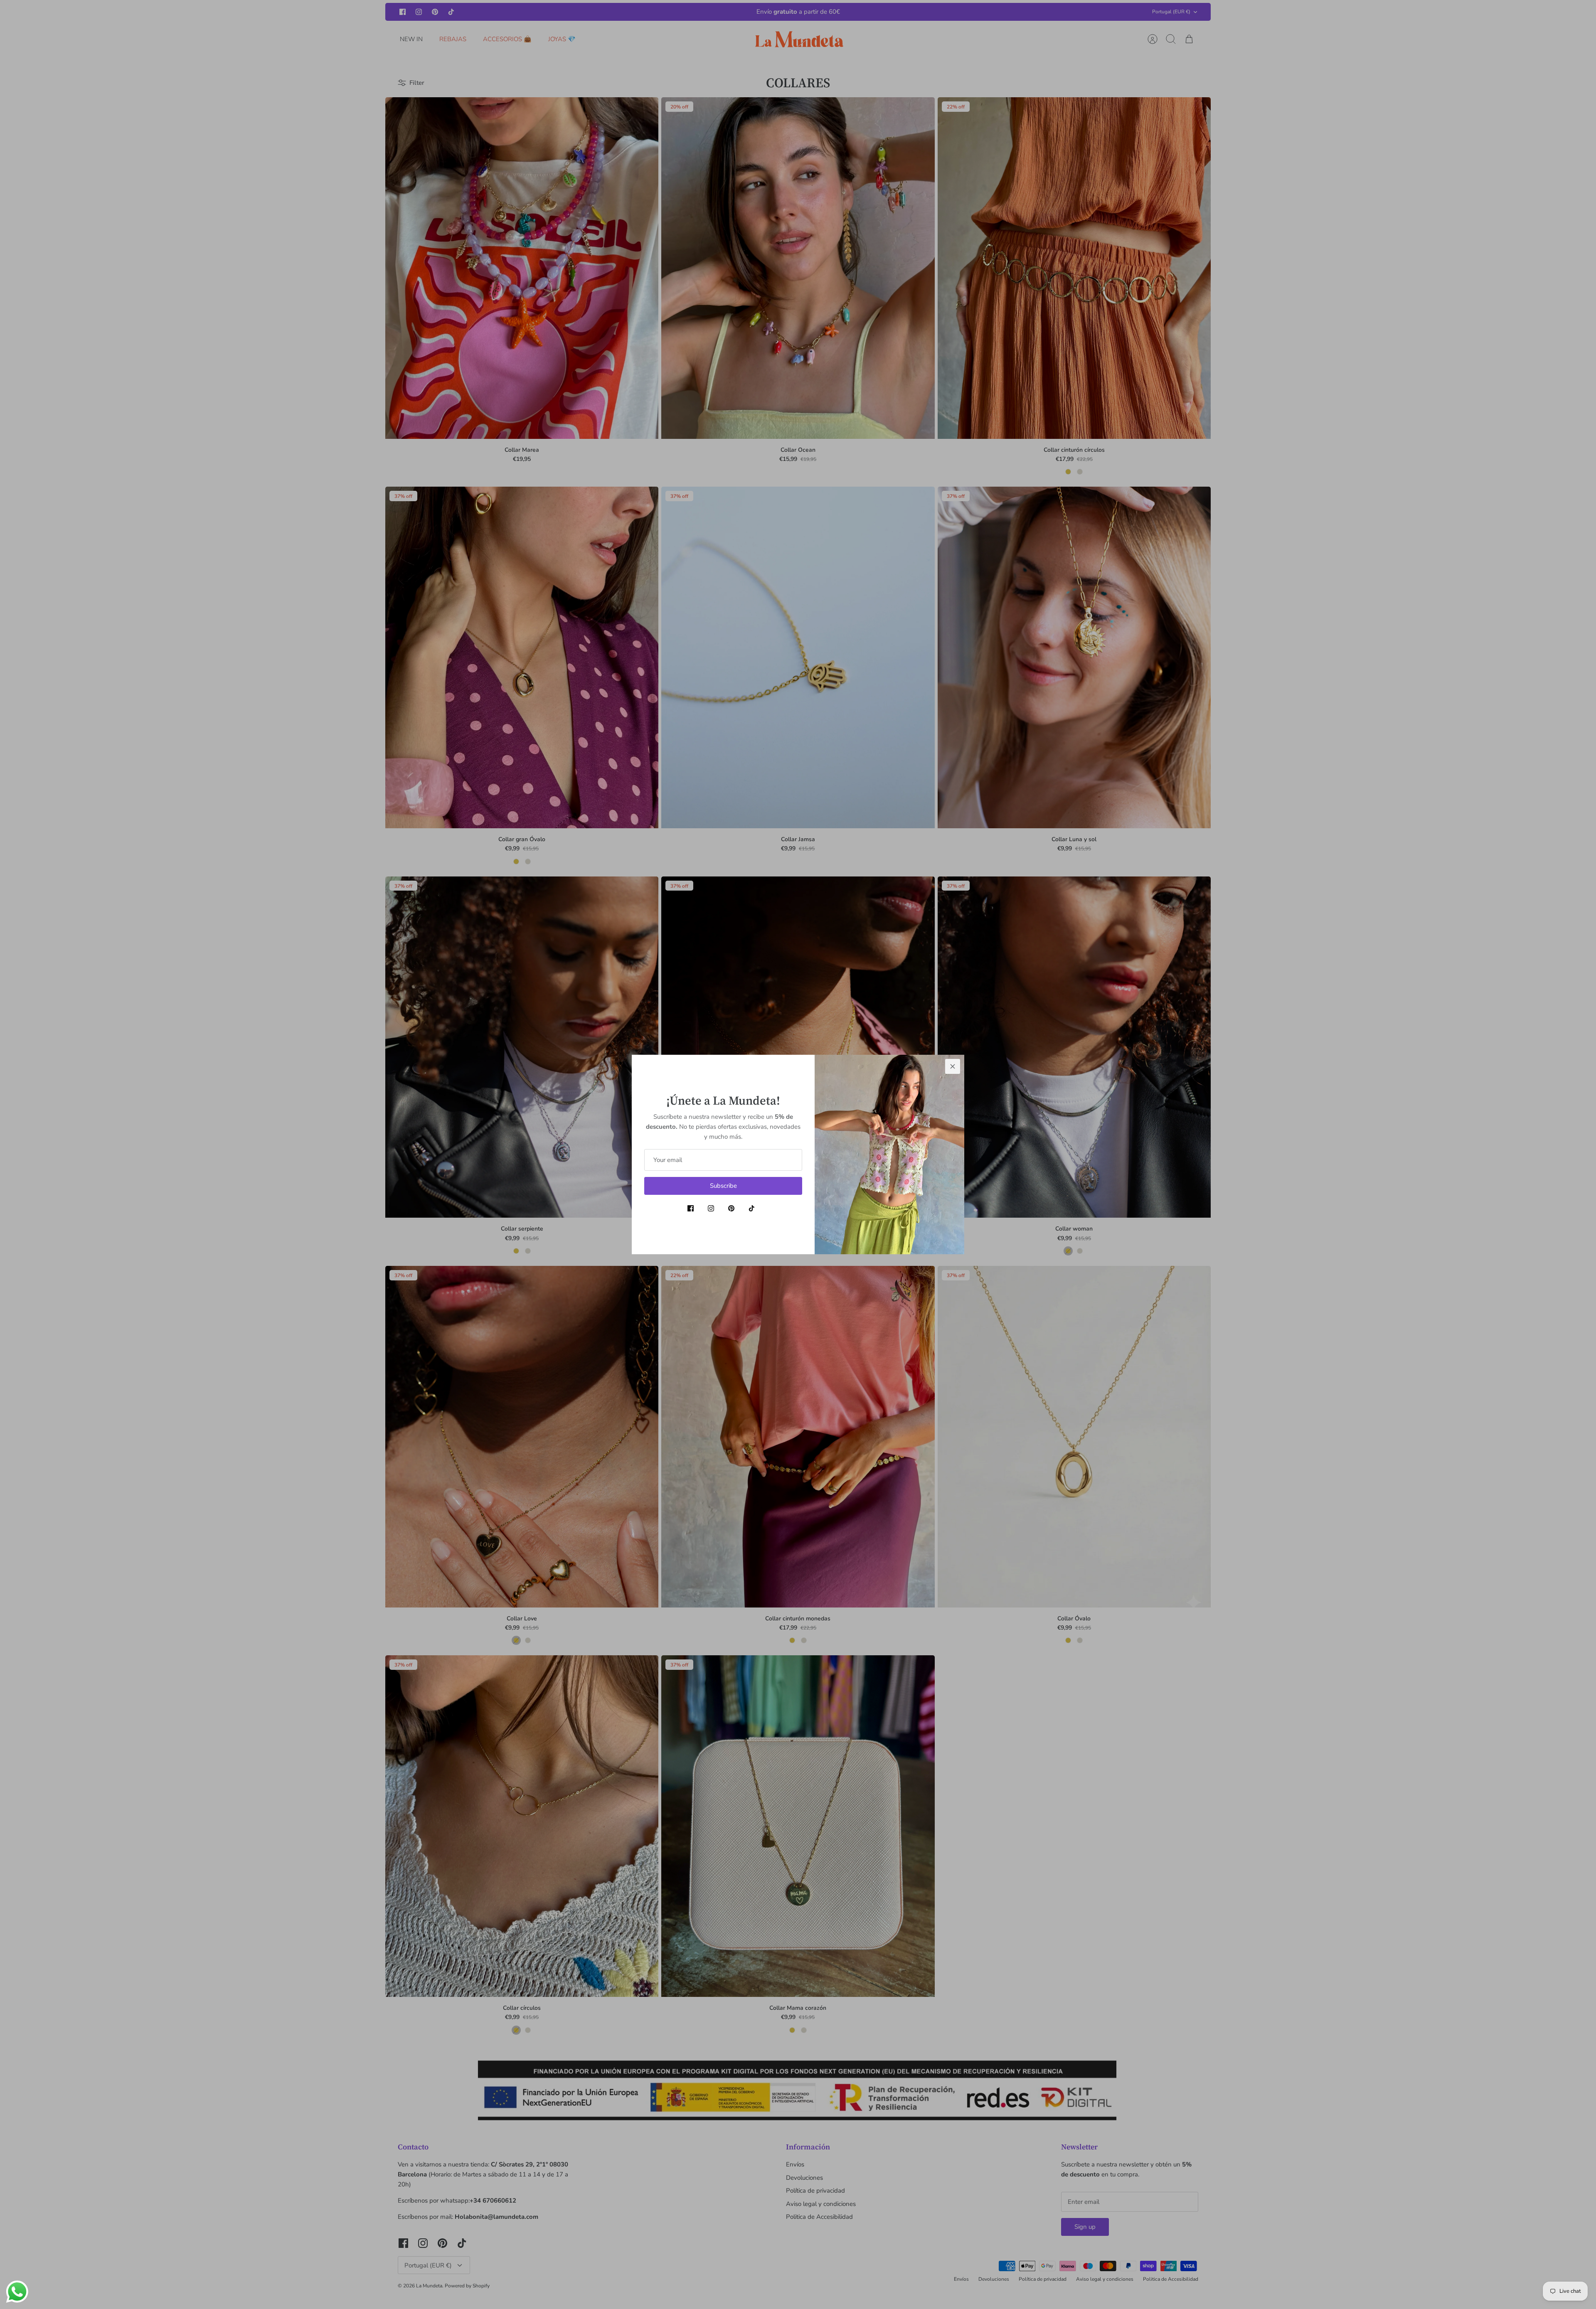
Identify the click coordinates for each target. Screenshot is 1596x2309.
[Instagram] (711, 1208)
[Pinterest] (731, 1208)
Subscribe (723, 1186)
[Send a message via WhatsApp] (17, 2292)
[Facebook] (691, 1208)
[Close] (953, 1066)
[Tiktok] (752, 1208)
